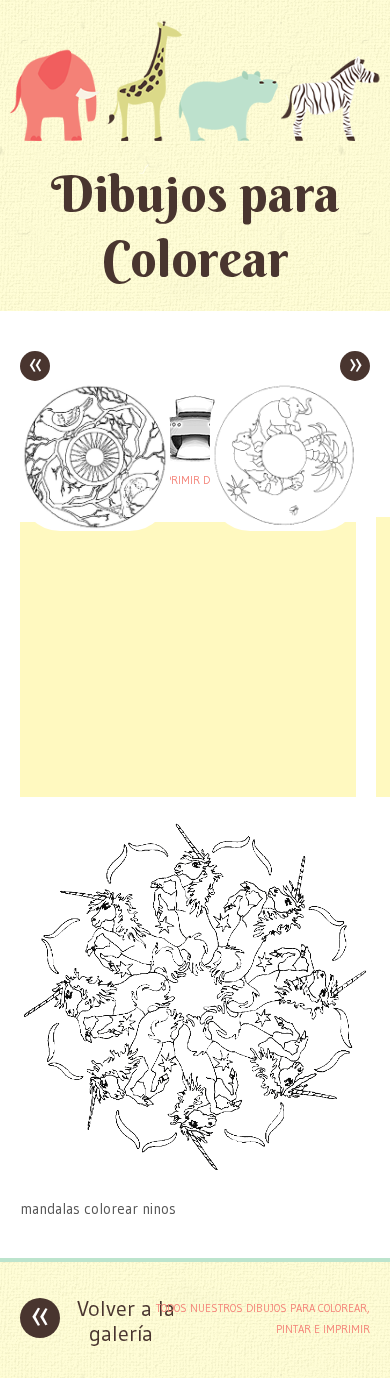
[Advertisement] (188, 657)
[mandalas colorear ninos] (195, 1169)
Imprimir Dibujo (195, 480)
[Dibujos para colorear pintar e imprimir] (195, 80)
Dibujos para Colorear (195, 226)
